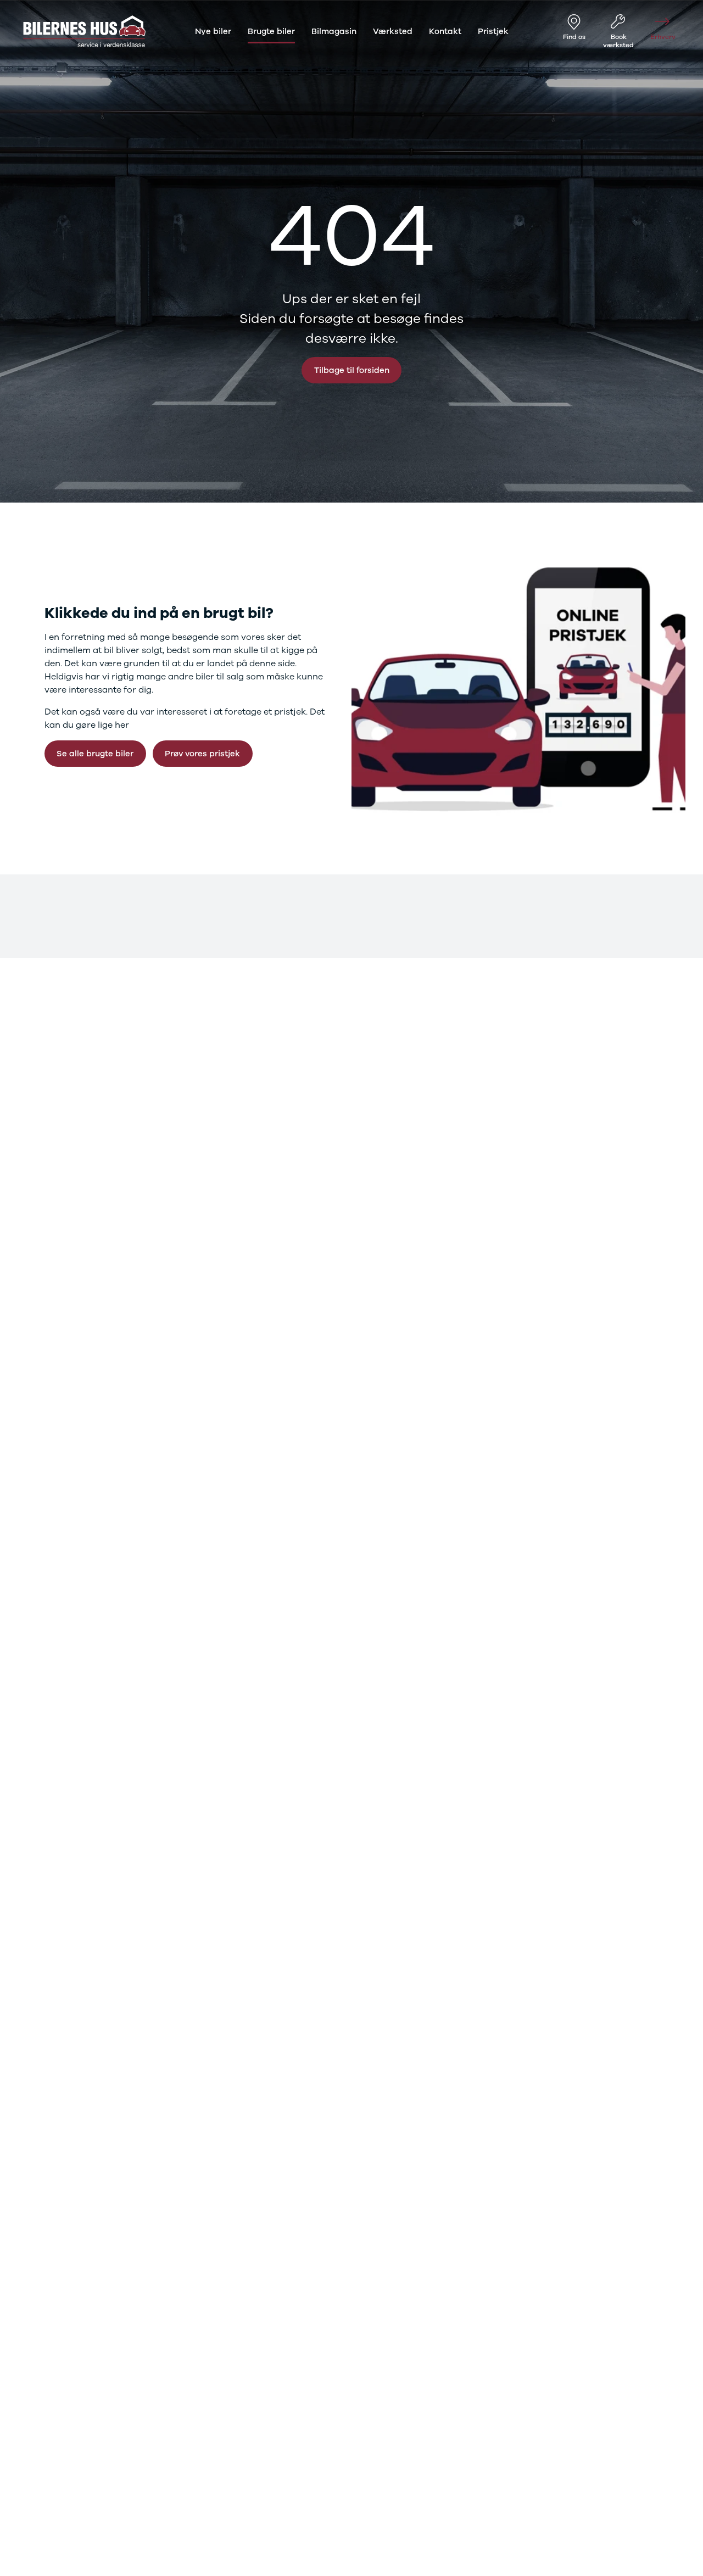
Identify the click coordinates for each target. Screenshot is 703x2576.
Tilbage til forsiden (352, 370)
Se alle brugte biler (95, 754)
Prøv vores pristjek (202, 754)
